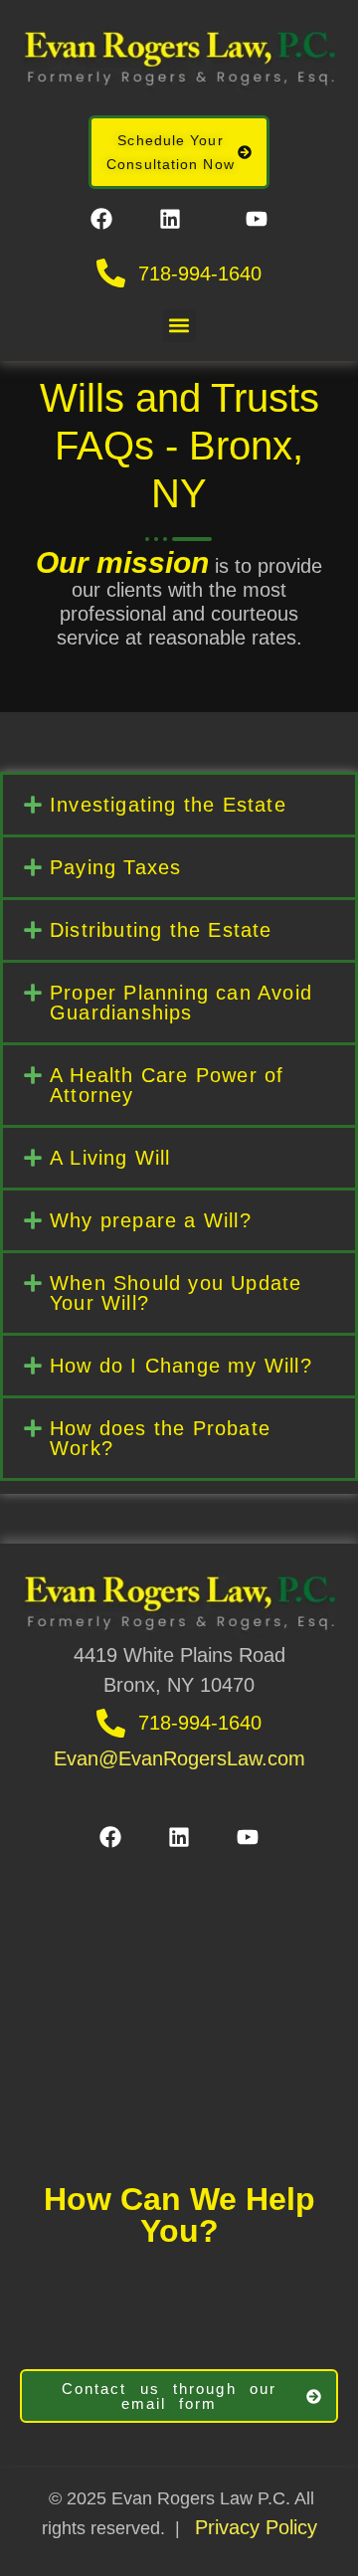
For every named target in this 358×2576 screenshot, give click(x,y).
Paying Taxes (115, 867)
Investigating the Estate (168, 805)
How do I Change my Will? (181, 1366)
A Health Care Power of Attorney (167, 1085)
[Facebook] (101, 219)
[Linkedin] (170, 219)
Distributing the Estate (161, 930)
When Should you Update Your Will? (176, 1293)
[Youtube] (257, 219)
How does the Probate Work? (160, 1438)
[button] (179, 326)
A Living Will (110, 1158)
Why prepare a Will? (151, 1220)
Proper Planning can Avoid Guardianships (181, 1003)
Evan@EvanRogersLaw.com (179, 1758)
